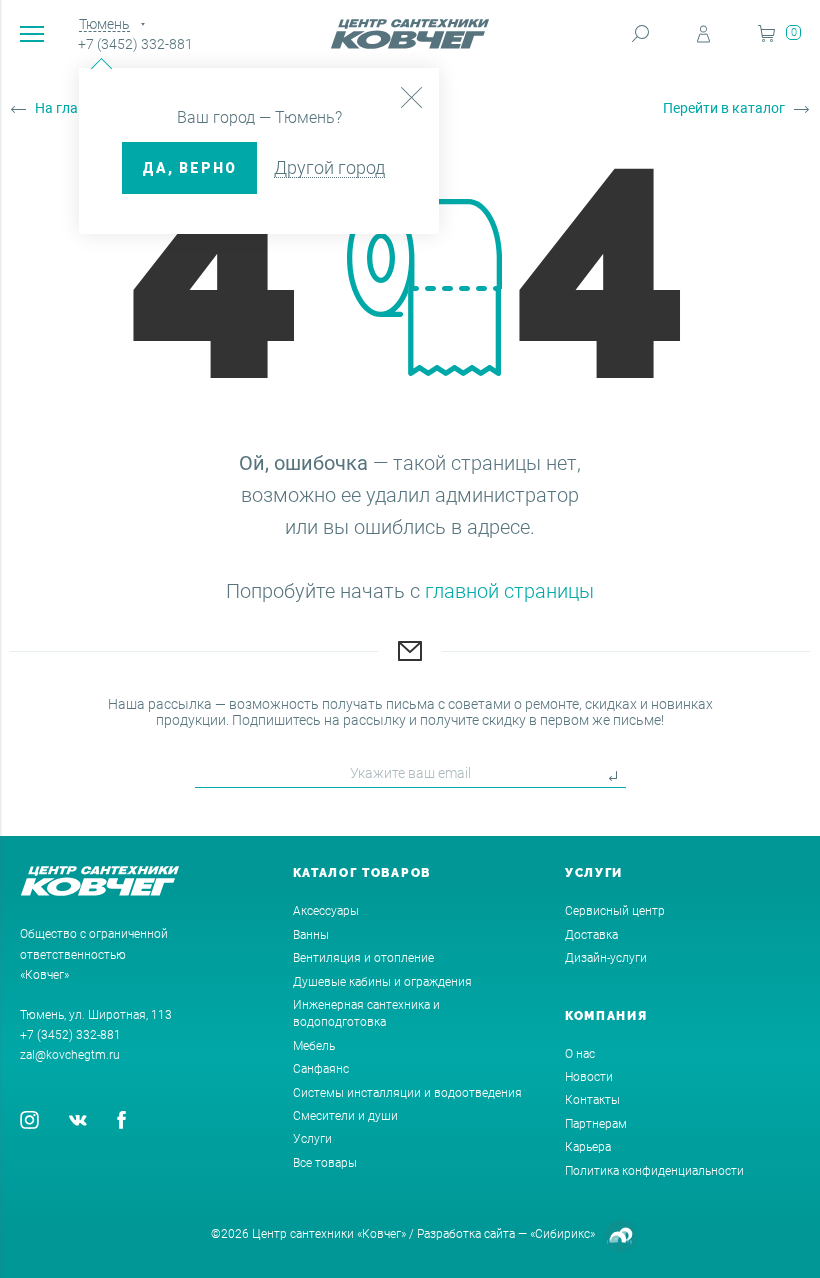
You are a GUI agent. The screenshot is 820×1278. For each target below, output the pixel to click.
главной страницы (509, 591)
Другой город (329, 167)
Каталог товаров (362, 873)
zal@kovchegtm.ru (70, 1055)
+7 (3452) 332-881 (135, 44)
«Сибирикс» (562, 1234)
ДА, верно (189, 168)
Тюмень (104, 24)
